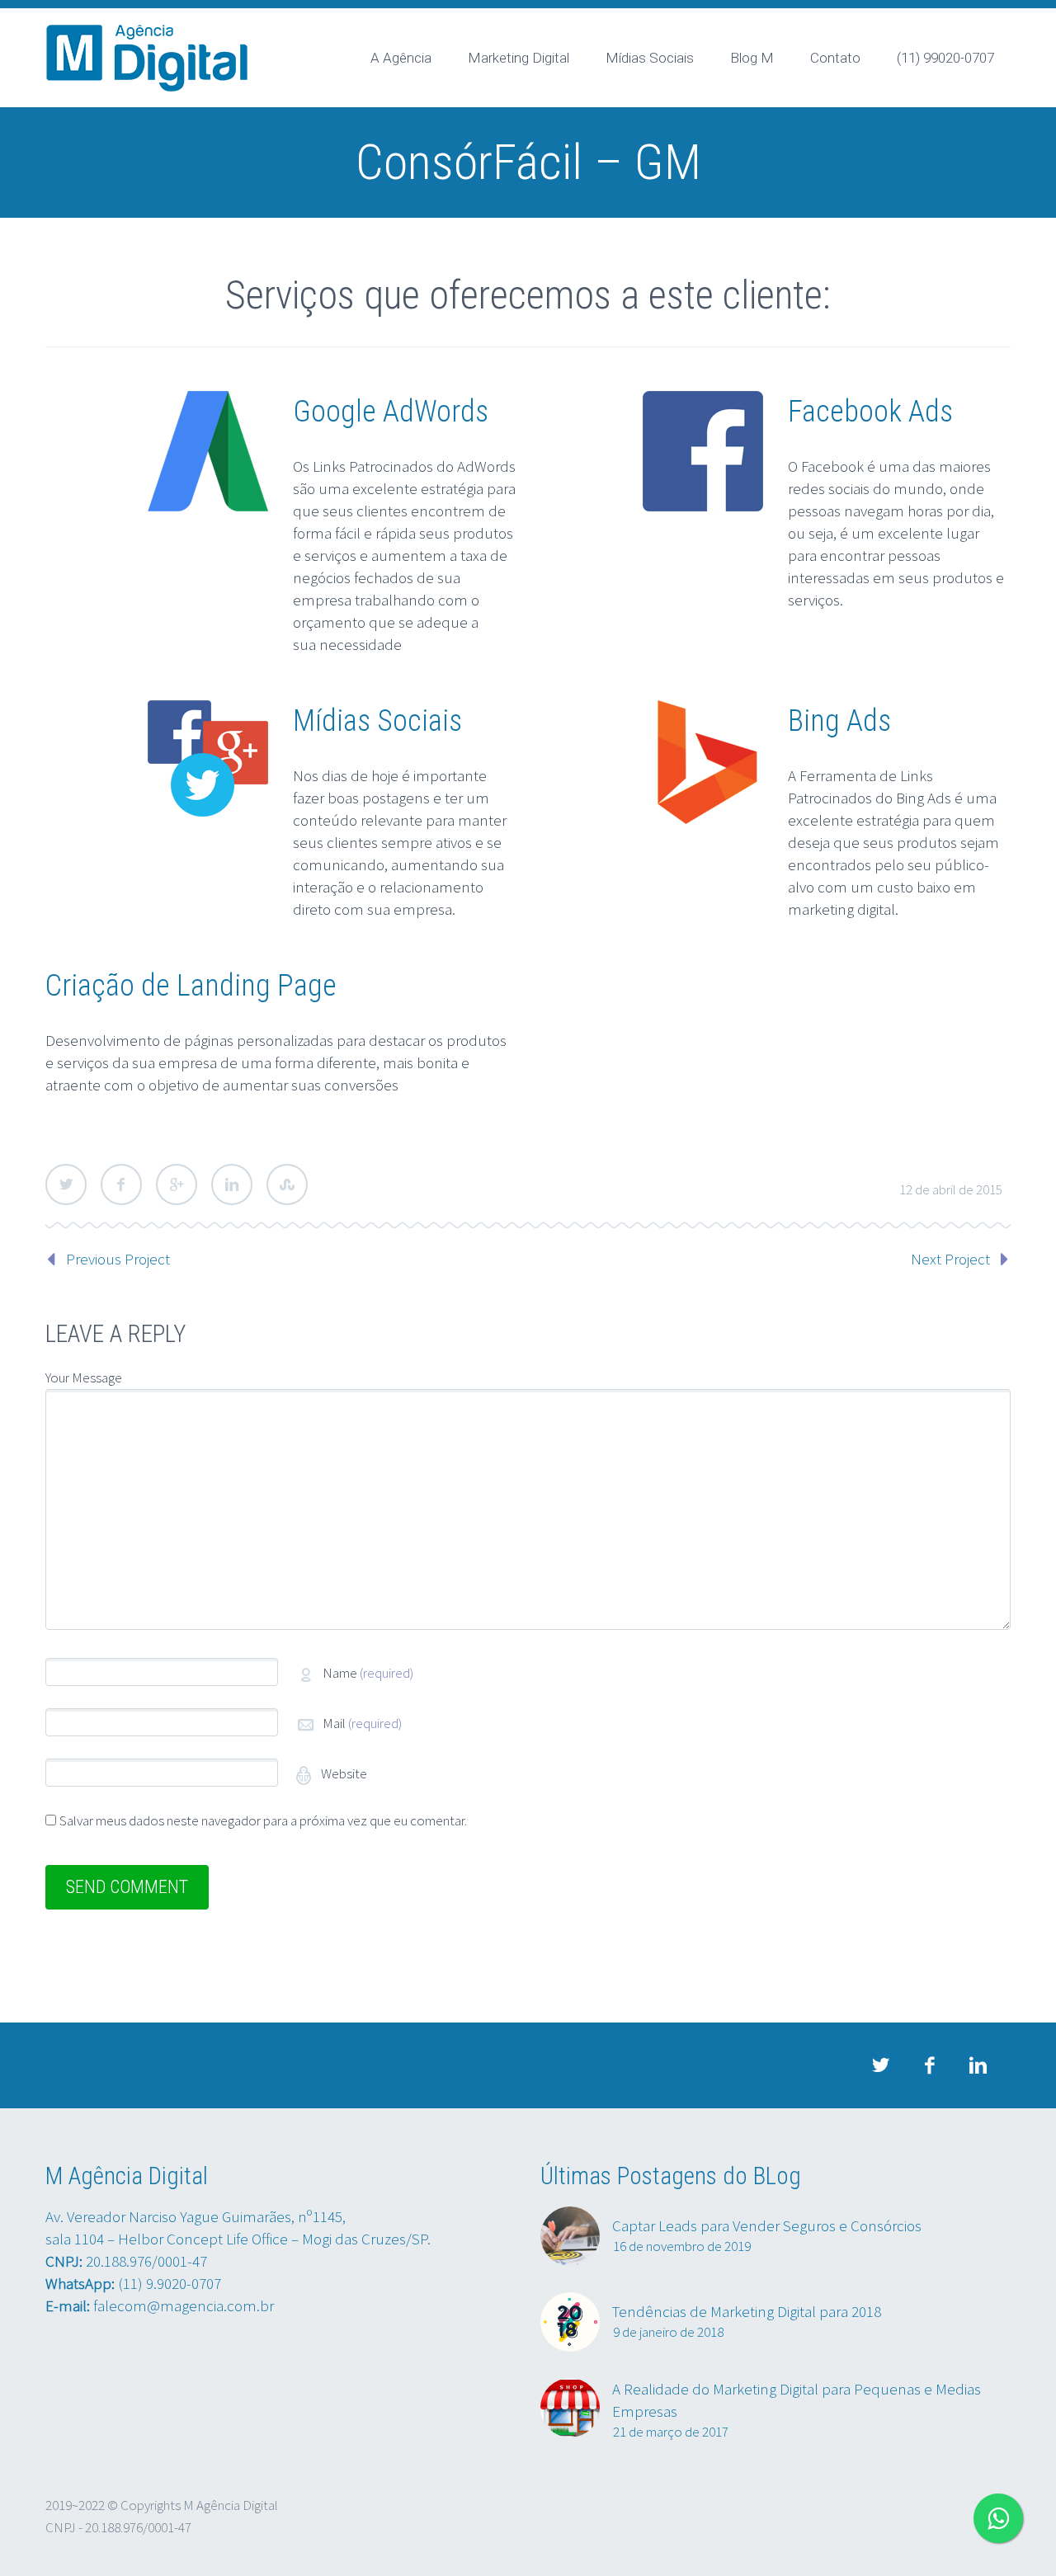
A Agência (401, 58)
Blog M (752, 58)
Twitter (66, 1184)
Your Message (84, 1377)
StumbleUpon (287, 1184)
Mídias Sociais (650, 58)
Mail (362, 1723)
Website (343, 1773)
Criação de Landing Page (191, 986)
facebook (929, 2065)
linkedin (978, 2065)
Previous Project (118, 1259)
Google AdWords (391, 412)
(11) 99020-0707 (945, 58)
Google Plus (177, 1184)
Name (368, 1673)
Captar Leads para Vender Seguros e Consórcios (767, 2225)
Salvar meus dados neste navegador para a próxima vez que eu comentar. (263, 1820)
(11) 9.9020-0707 (170, 2283)
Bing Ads (839, 721)
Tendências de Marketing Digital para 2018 (747, 2311)
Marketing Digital (519, 58)
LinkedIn (232, 1184)
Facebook (121, 1184)
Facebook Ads (870, 412)
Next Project (950, 1259)
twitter (880, 2065)
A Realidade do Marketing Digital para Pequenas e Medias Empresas (797, 2400)
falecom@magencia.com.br (184, 2305)
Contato (835, 58)
